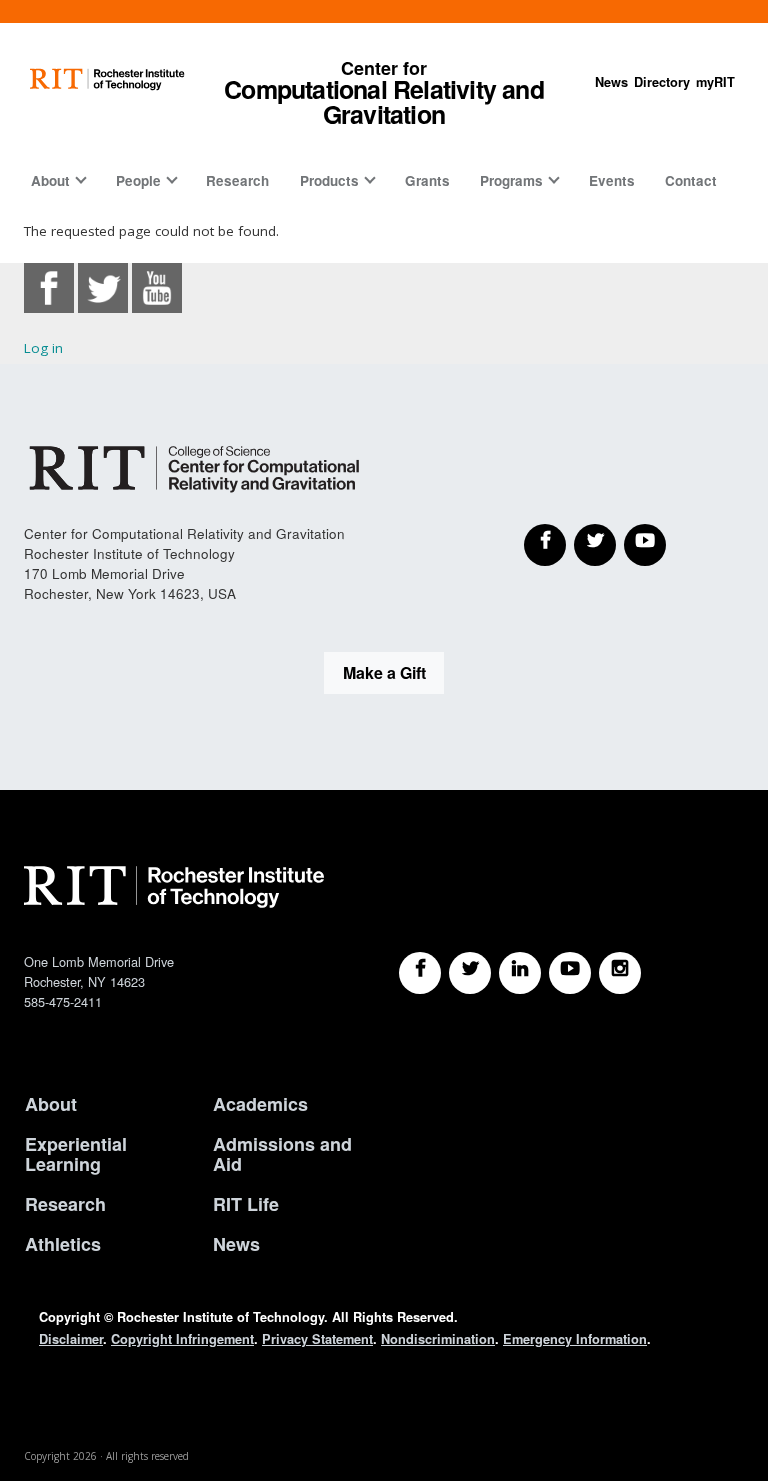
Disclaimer (71, 1339)
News (611, 82)
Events (612, 180)
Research (237, 180)
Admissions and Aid (282, 1154)
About (50, 180)
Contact (691, 180)
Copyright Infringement (182, 1339)
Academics (260, 1104)
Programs (511, 180)
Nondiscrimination (438, 1339)
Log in (43, 348)
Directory (662, 82)
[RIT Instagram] (620, 973)
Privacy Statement (317, 1339)
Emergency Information (575, 1339)
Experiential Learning (76, 1154)
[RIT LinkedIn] (520, 973)
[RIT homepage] (107, 79)
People (138, 180)
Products (329, 180)
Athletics (63, 1244)
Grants (427, 180)
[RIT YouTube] (570, 973)
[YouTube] (645, 545)
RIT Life (246, 1204)
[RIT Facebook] (420, 973)
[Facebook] (545, 545)
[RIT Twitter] (470, 973)
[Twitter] (595, 545)
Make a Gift (384, 672)
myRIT (715, 82)
